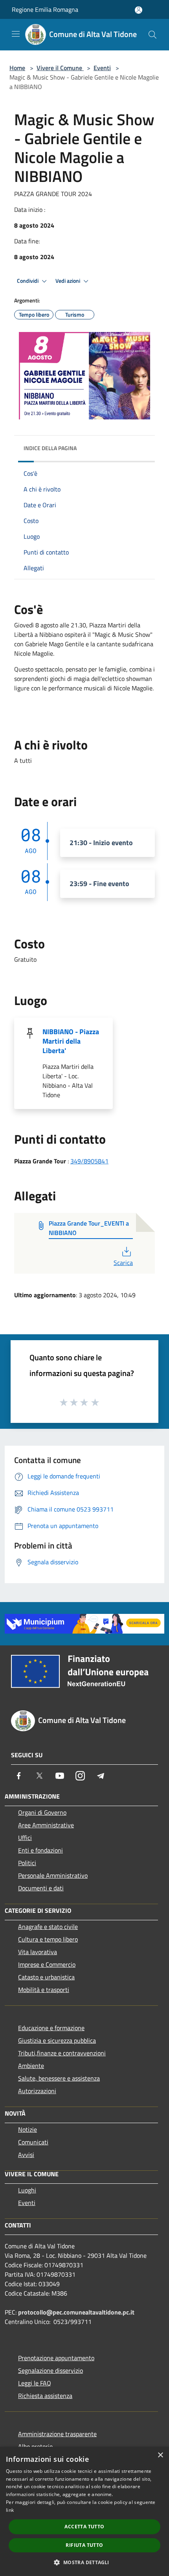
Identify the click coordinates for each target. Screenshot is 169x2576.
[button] (84, 2562)
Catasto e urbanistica (46, 1977)
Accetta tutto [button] (84, 2527)
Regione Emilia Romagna (45, 9)
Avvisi (26, 2155)
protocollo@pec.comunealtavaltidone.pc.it (76, 2312)
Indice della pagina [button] (50, 448)
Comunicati (33, 2142)
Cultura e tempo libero (48, 1939)
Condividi (28, 281)
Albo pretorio (35, 2446)
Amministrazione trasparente (57, 2434)
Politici (27, 1863)
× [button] (160, 2455)
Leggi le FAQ (35, 2383)
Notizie (28, 2129)
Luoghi (27, 2190)
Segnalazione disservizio (51, 2370)
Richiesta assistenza (45, 2396)
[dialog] (84, 2511)
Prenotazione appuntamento (56, 2358)
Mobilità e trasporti (44, 1990)
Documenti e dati (41, 1888)
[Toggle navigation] (16, 34)
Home (17, 68)
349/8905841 (89, 1161)
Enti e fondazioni (40, 1850)
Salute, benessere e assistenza (59, 2078)
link (10, 2510)
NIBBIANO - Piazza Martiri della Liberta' (71, 1041)
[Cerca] (152, 35)
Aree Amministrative (46, 1825)
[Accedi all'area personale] (139, 10)
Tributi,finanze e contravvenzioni (62, 2053)
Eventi (102, 68)
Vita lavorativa (38, 1952)
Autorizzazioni (37, 2091)
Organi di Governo (42, 1812)
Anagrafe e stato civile (48, 1927)
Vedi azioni (68, 281)
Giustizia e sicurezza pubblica (57, 2040)
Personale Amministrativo (53, 1875)
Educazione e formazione (51, 2028)
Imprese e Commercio (47, 1964)
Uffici (25, 1838)
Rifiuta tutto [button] (84, 2545)
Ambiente (31, 2066)
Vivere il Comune (60, 68)
